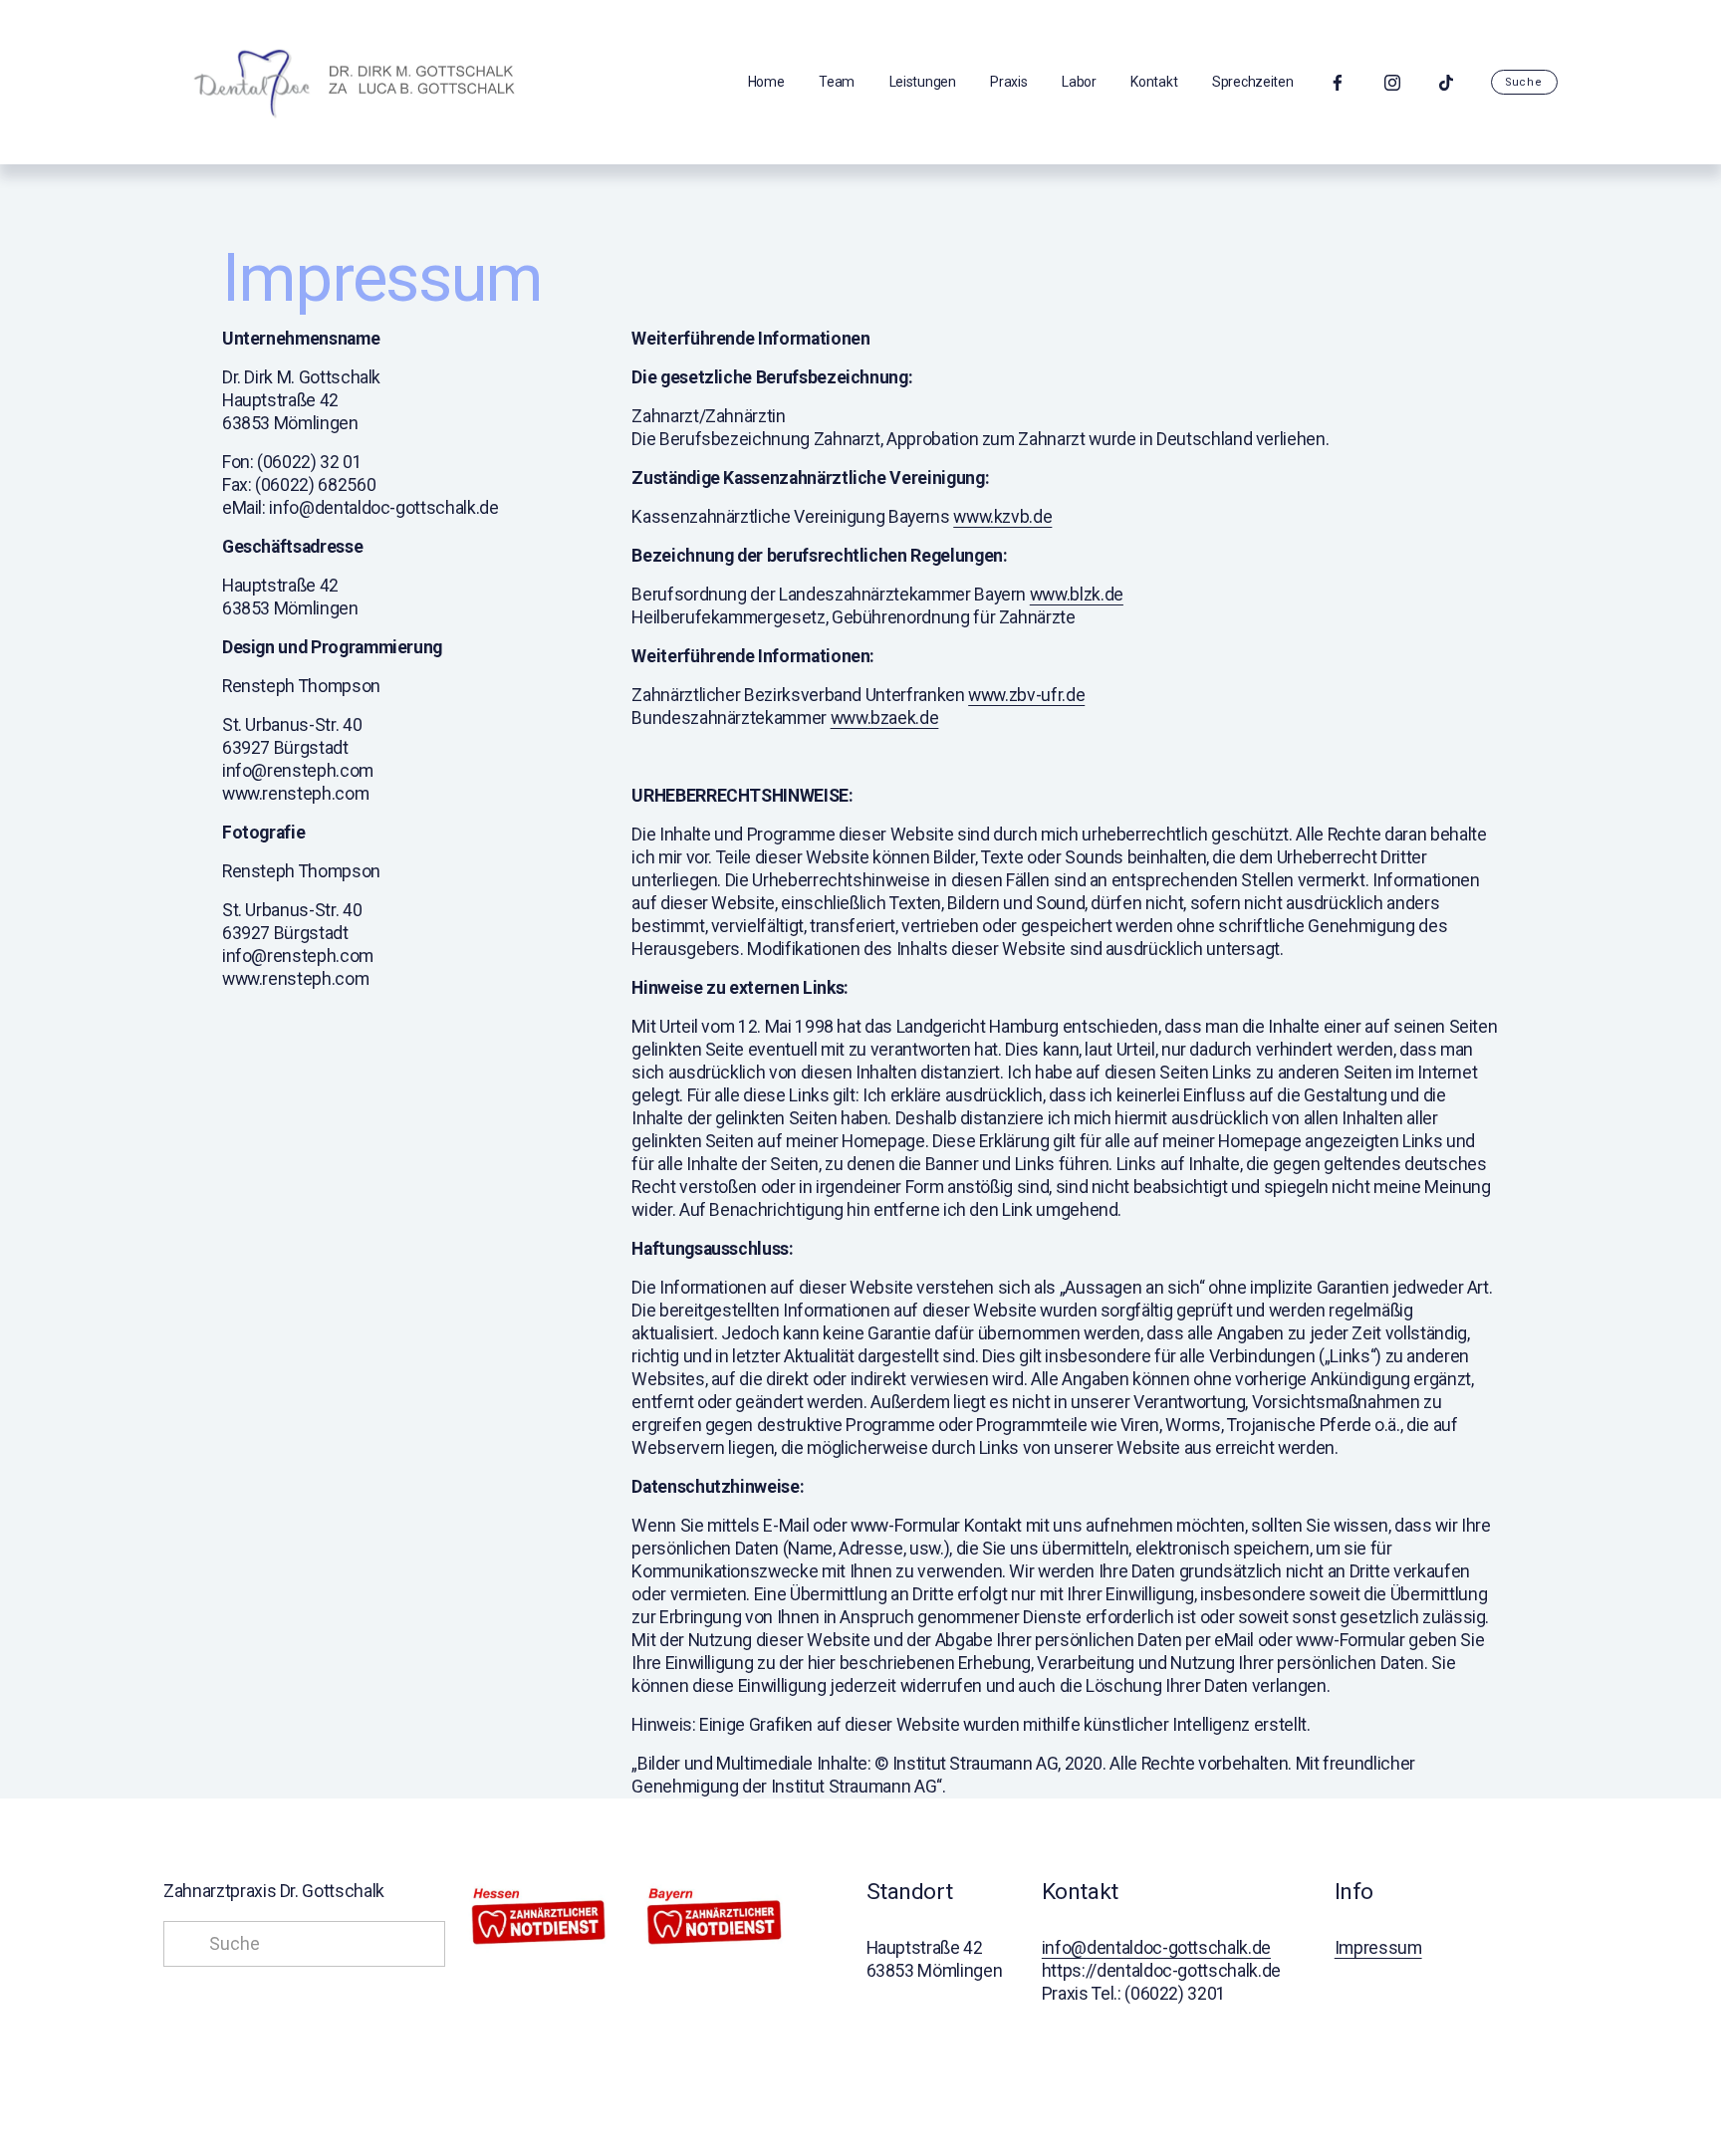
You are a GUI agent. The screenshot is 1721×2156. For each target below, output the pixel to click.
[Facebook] (1338, 83)
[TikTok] (1446, 83)
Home (766, 82)
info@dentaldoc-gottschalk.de (1156, 1948)
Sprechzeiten (1253, 82)
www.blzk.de (1077, 595)
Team (837, 82)
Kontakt (1154, 82)
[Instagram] (1392, 83)
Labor (1079, 82)
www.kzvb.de (1002, 517)
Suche (1524, 82)
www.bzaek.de (885, 718)
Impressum (1378, 1948)
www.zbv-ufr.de (1026, 695)
